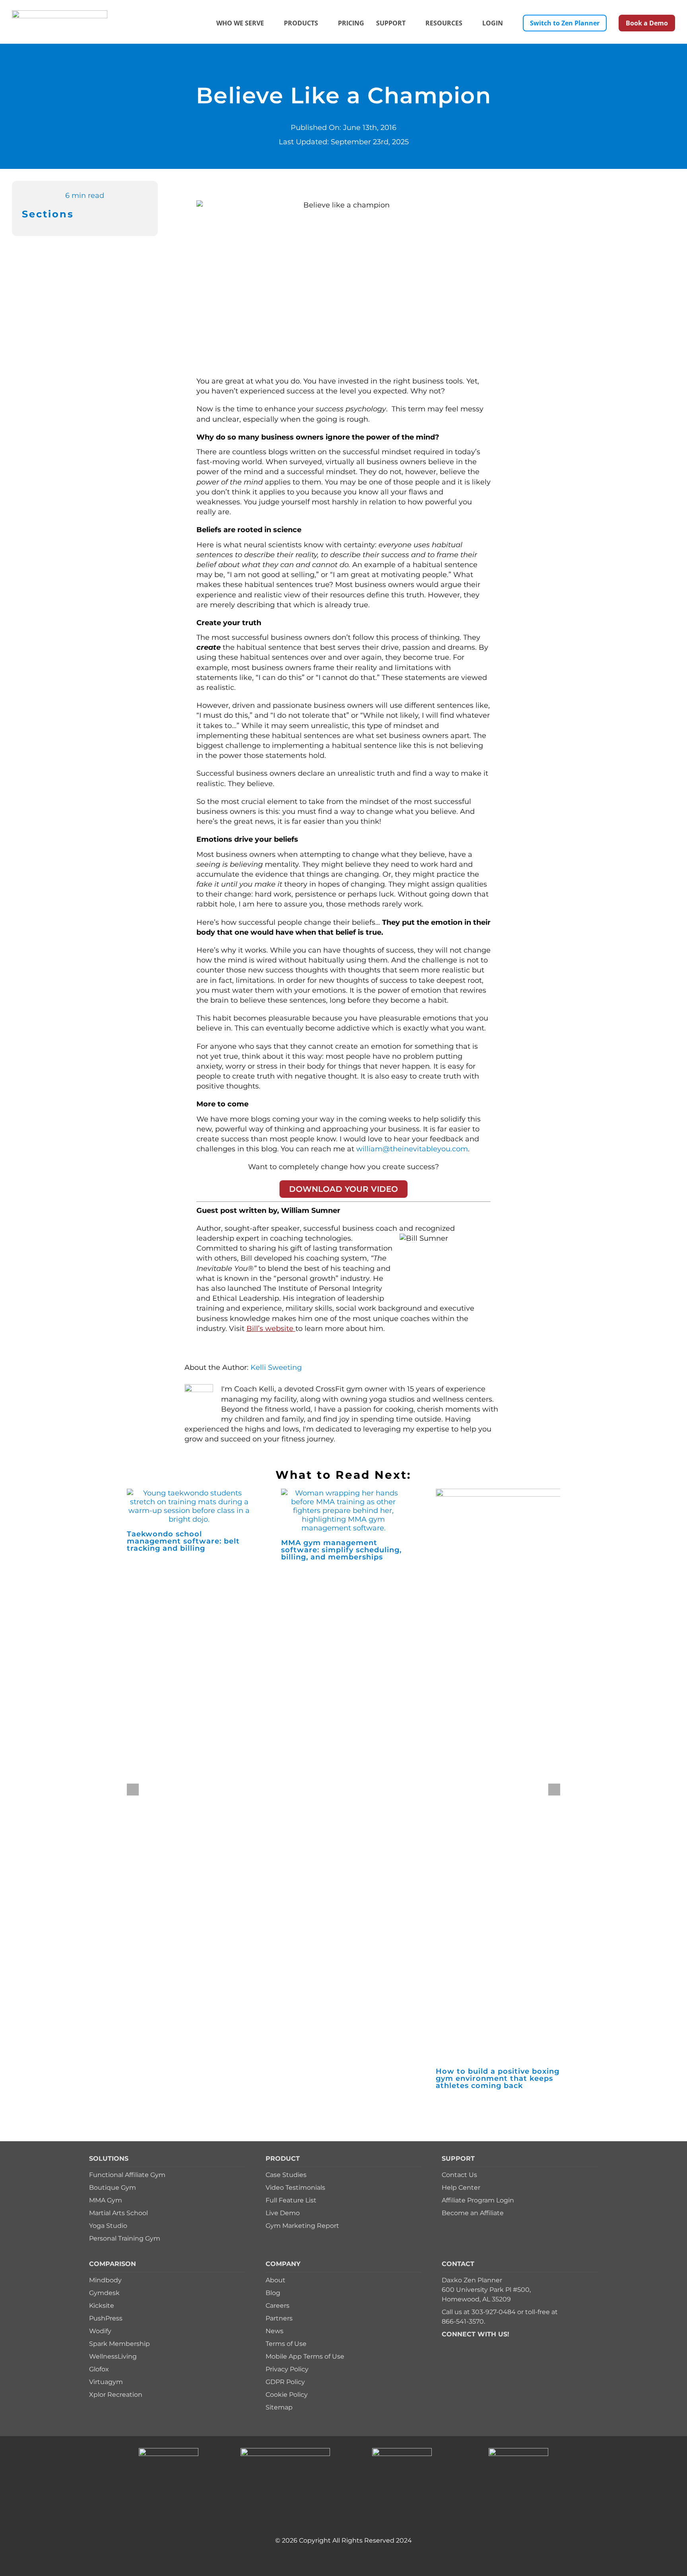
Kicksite (102, 2306)
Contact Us (459, 2175)
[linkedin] (495, 2346)
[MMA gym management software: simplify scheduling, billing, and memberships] (343, 1493)
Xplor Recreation (116, 2395)
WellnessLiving (113, 2356)
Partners (279, 2318)
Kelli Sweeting (276, 1367)
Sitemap (279, 2407)
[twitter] (457, 2346)
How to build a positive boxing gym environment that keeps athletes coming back (498, 2078)
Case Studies (286, 2175)
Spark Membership (119, 2344)
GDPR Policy (285, 2382)
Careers (278, 2306)
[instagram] (470, 2346)
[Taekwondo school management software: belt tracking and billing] (189, 1493)
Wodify (100, 2331)
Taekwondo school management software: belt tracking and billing (183, 1541)
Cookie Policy (287, 2395)
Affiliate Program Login (478, 2200)
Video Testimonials (295, 2188)
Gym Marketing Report (302, 2226)
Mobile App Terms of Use (305, 2356)
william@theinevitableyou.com (412, 1149)
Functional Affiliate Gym (127, 2175)
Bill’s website (270, 1329)
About (276, 2280)
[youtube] (482, 2346)
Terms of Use (286, 2344)
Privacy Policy (287, 2369)
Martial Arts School (118, 2213)
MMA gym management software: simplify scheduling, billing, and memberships (341, 1550)
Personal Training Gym (125, 2238)
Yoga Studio (108, 2226)
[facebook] (444, 2346)
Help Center (461, 2188)
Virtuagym (106, 2382)
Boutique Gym (113, 2188)
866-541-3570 (463, 2321)
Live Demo (283, 2213)
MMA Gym (106, 2200)
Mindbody (105, 2280)
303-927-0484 (494, 2312)
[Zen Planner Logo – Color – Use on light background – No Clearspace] (60, 14)
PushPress (106, 2318)
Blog (273, 2293)
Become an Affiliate (473, 2213)
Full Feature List (291, 2200)
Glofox (99, 2369)
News (275, 2331)
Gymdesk (104, 2293)
